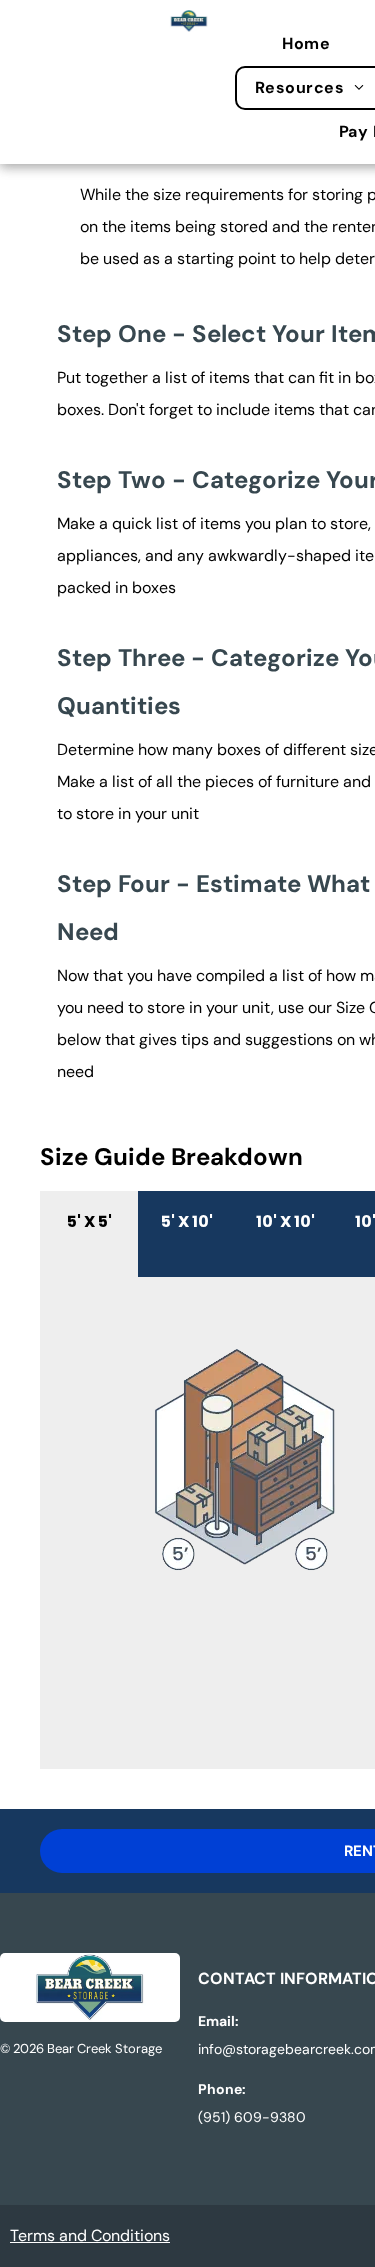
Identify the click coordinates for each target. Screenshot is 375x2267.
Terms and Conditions (90, 2235)
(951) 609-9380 (252, 2117)
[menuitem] (316, 44)
